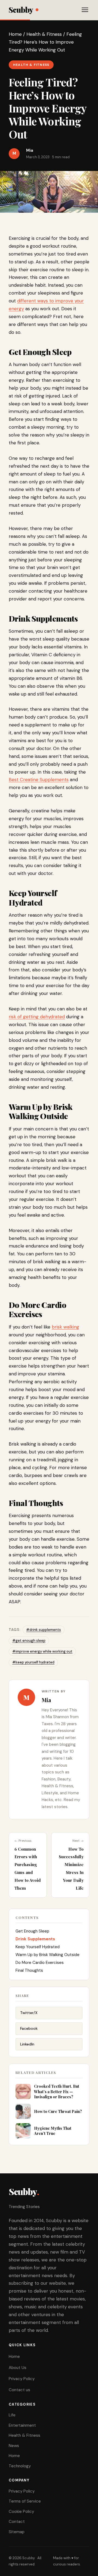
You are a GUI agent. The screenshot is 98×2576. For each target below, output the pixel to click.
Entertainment (22, 2425)
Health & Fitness (44, 34)
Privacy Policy (22, 2379)
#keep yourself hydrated (33, 1662)
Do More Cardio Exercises (40, 1963)
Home (15, 34)
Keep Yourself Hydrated (38, 1947)
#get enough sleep (29, 1641)
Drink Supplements (36, 1939)
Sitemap (17, 2532)
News (14, 2446)
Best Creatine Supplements (39, 780)
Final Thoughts (30, 1970)
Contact (17, 2522)
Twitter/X (29, 2013)
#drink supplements (44, 1630)
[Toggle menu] (85, 10)
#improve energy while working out (42, 1651)
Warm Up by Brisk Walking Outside (48, 1955)
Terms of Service (25, 2501)
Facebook (29, 2028)
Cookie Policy (21, 2512)
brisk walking (65, 1327)
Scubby (21, 10)
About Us (18, 2368)
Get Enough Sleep (33, 1931)
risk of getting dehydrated (37, 1017)
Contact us (19, 2390)
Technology (20, 2466)
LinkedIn (27, 2044)
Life (12, 2415)
